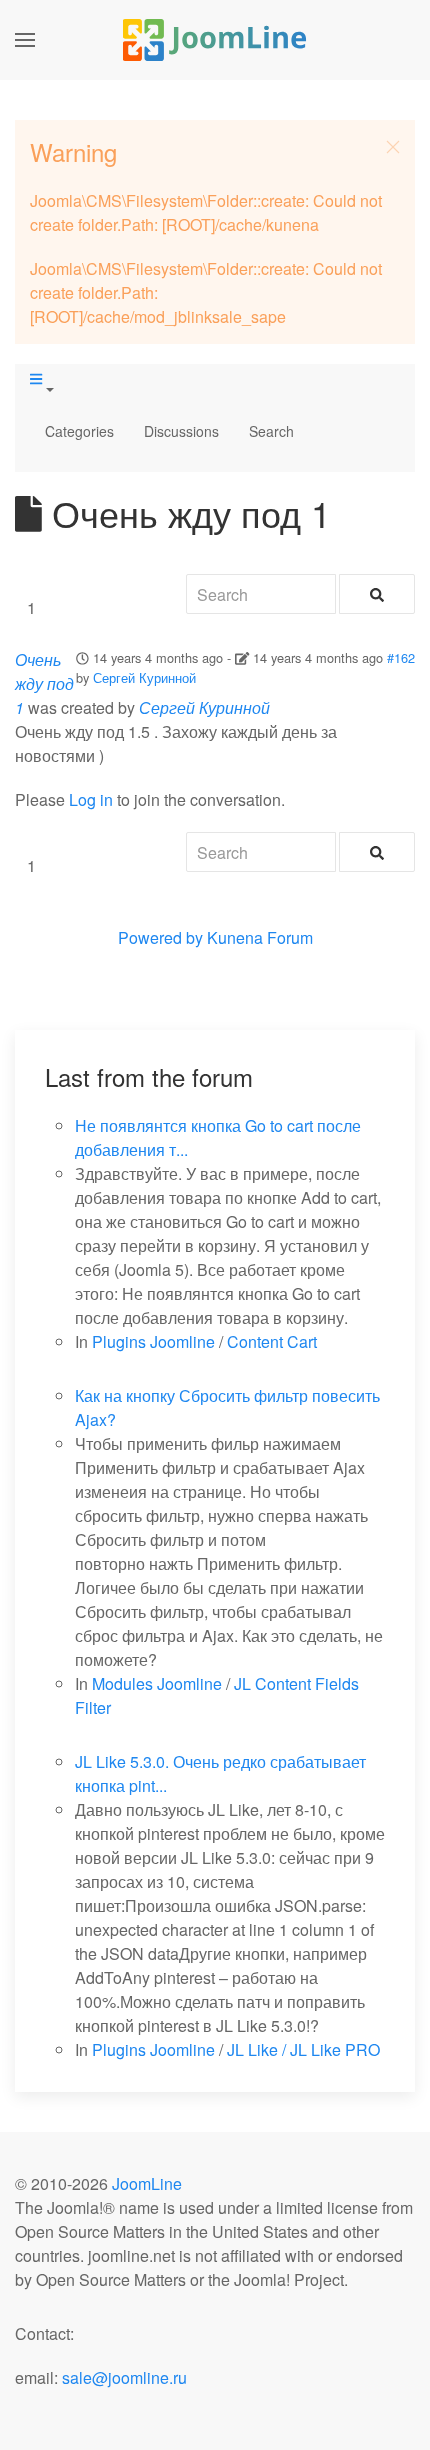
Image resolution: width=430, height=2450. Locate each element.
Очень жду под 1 (44, 683)
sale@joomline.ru (124, 2377)
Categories (79, 431)
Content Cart (272, 1341)
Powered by (160, 937)
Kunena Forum (260, 937)
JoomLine (147, 2183)
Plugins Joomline (153, 1341)
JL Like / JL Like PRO (303, 2049)
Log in (91, 799)
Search (271, 431)
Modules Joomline (157, 1683)
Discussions (181, 431)
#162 (401, 657)
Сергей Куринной (144, 677)
